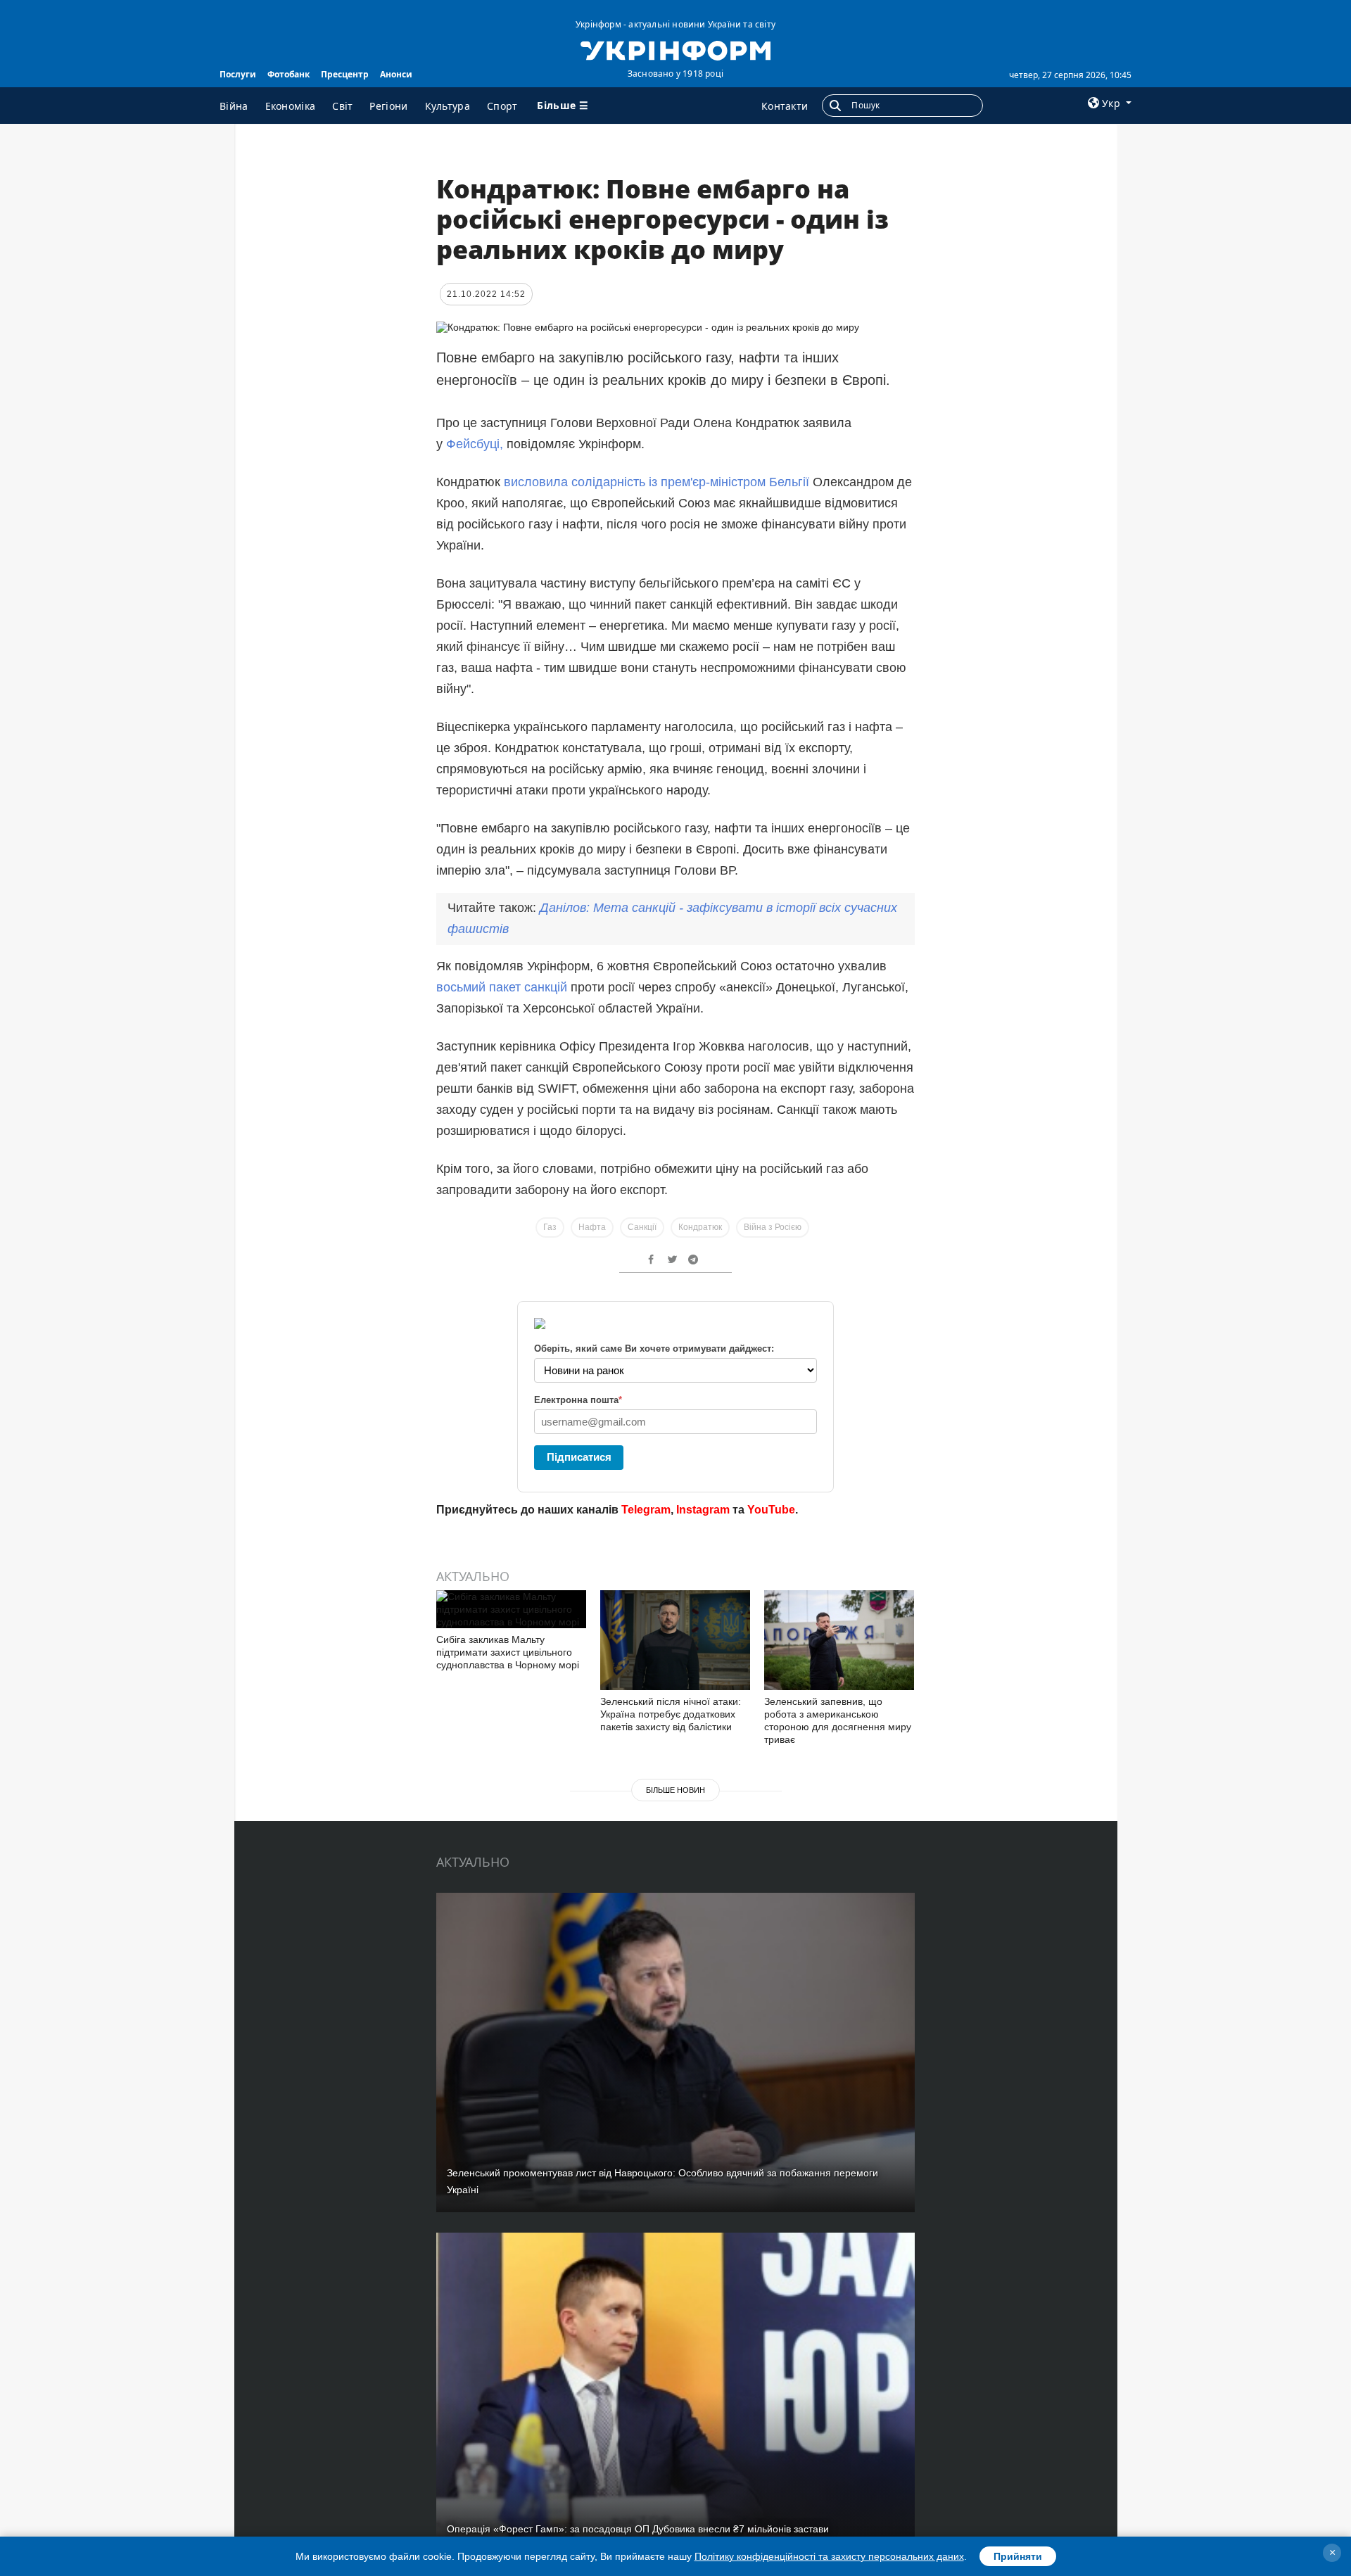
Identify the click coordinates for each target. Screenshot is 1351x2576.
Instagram (703, 1510)
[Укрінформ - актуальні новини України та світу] (675, 49)
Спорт (502, 106)
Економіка (291, 106)
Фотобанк (288, 74)
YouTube (771, 1510)
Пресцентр (345, 74)
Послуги (238, 74)
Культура (448, 106)
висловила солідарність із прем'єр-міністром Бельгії (657, 482)
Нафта (592, 1227)
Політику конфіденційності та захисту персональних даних (829, 2556)
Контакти (785, 106)
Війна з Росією (773, 1227)
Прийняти (1018, 2556)
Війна (234, 106)
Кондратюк (700, 1227)
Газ (550, 1227)
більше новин (675, 1790)
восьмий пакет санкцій (502, 987)
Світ (342, 106)
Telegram (646, 1510)
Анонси (396, 74)
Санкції (642, 1227)
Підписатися (579, 1457)
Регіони (388, 106)
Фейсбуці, (476, 444)
